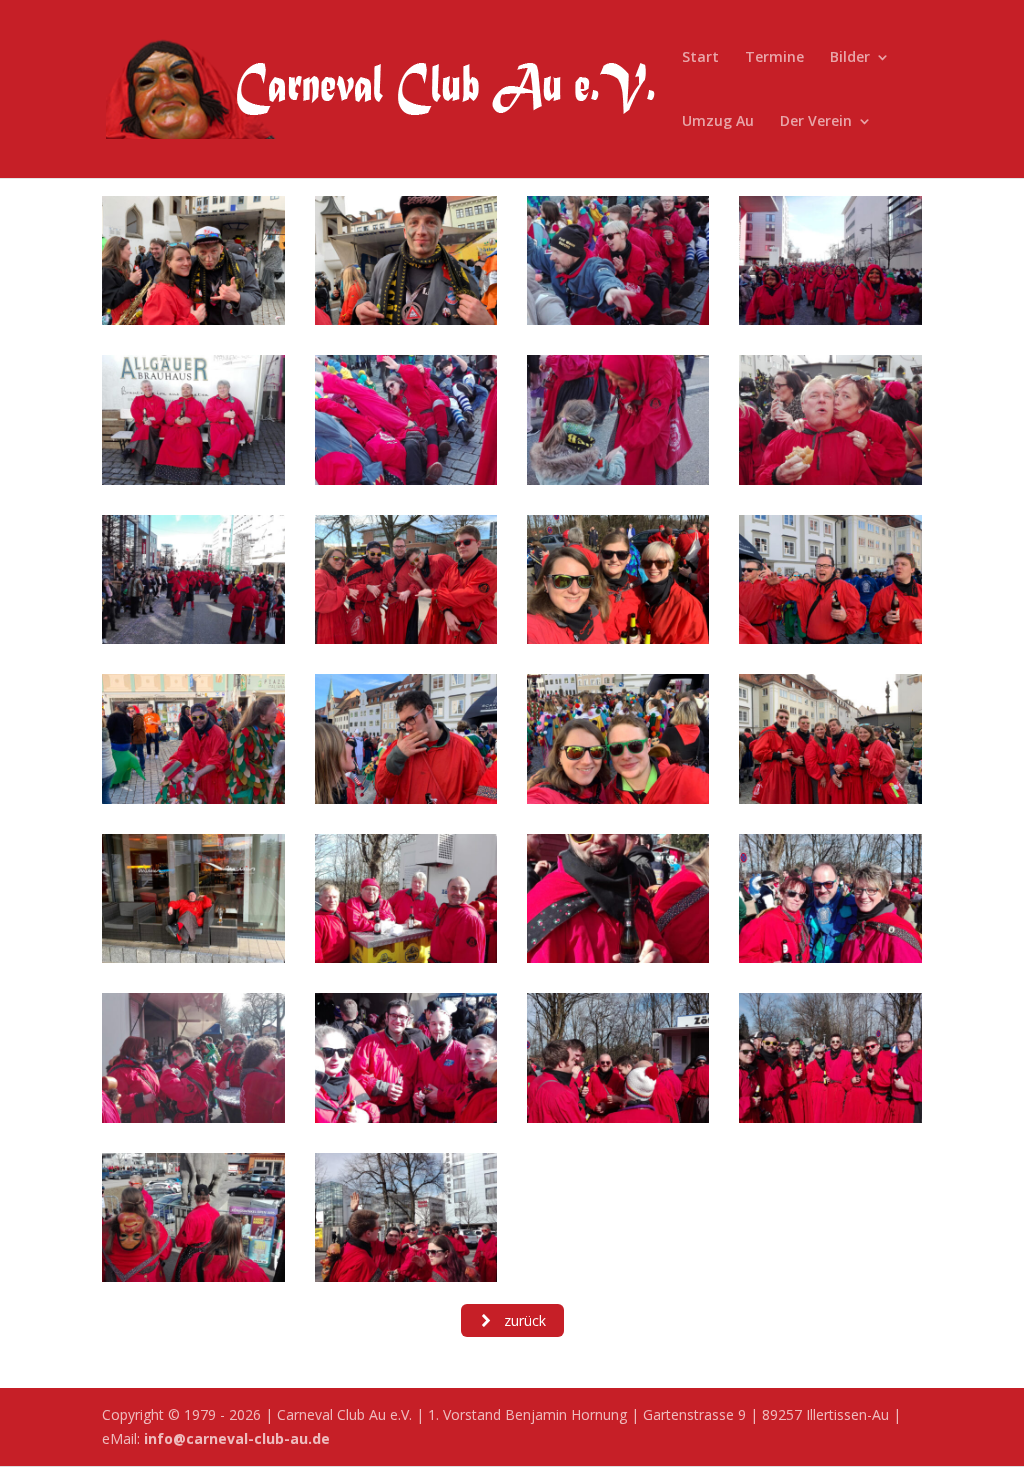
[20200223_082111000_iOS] (406, 479)
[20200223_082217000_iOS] (406, 1276)
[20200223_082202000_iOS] (618, 798)
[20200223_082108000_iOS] (830, 319)
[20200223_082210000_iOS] (830, 957)
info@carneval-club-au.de (237, 1438)
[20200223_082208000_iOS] (406, 957)
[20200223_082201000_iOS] (406, 798)
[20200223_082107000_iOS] (618, 319)
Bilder (850, 58)
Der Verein (816, 122)
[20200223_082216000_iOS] (193, 1276)
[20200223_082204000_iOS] (830, 798)
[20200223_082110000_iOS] (193, 479)
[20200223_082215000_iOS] (830, 1117)
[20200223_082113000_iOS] (830, 479)
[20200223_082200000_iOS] (193, 798)
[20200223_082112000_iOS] (618, 479)
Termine (774, 58)
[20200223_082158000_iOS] (618, 638)
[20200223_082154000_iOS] (406, 638)
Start (700, 58)
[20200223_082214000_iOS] (618, 1117)
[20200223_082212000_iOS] (406, 1117)
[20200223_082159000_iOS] (830, 638)
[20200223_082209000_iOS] (618, 957)
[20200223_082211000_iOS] (193, 1117)
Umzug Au (718, 122)
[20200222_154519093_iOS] (406, 319)
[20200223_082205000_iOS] (193, 957)
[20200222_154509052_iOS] (193, 319)
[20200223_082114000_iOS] (193, 638)
